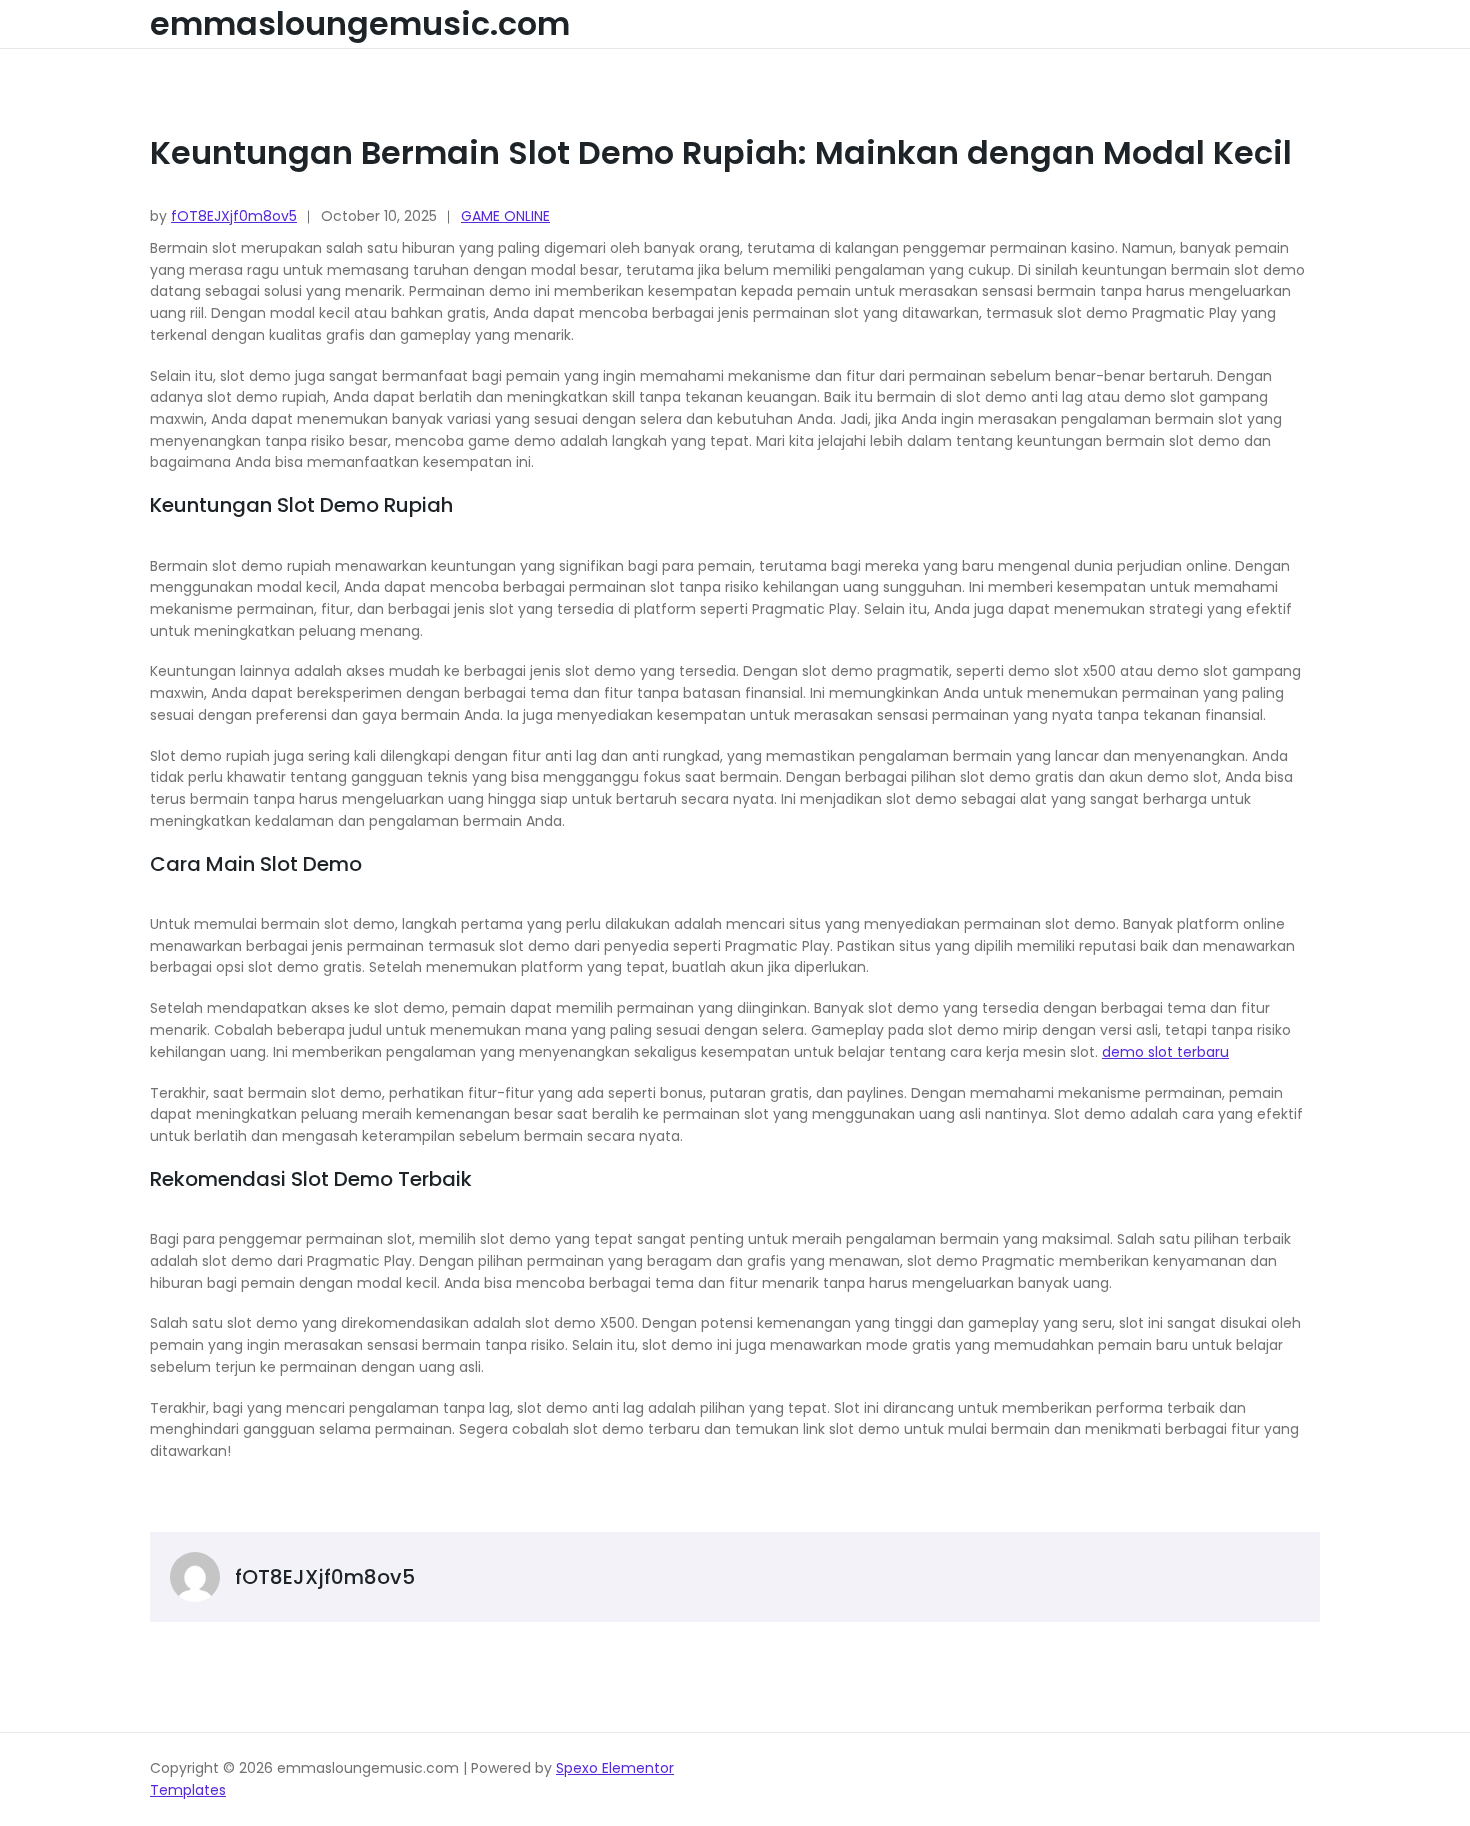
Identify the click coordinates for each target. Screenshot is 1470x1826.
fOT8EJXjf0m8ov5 (234, 216)
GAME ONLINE (505, 216)
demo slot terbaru (1165, 1052)
